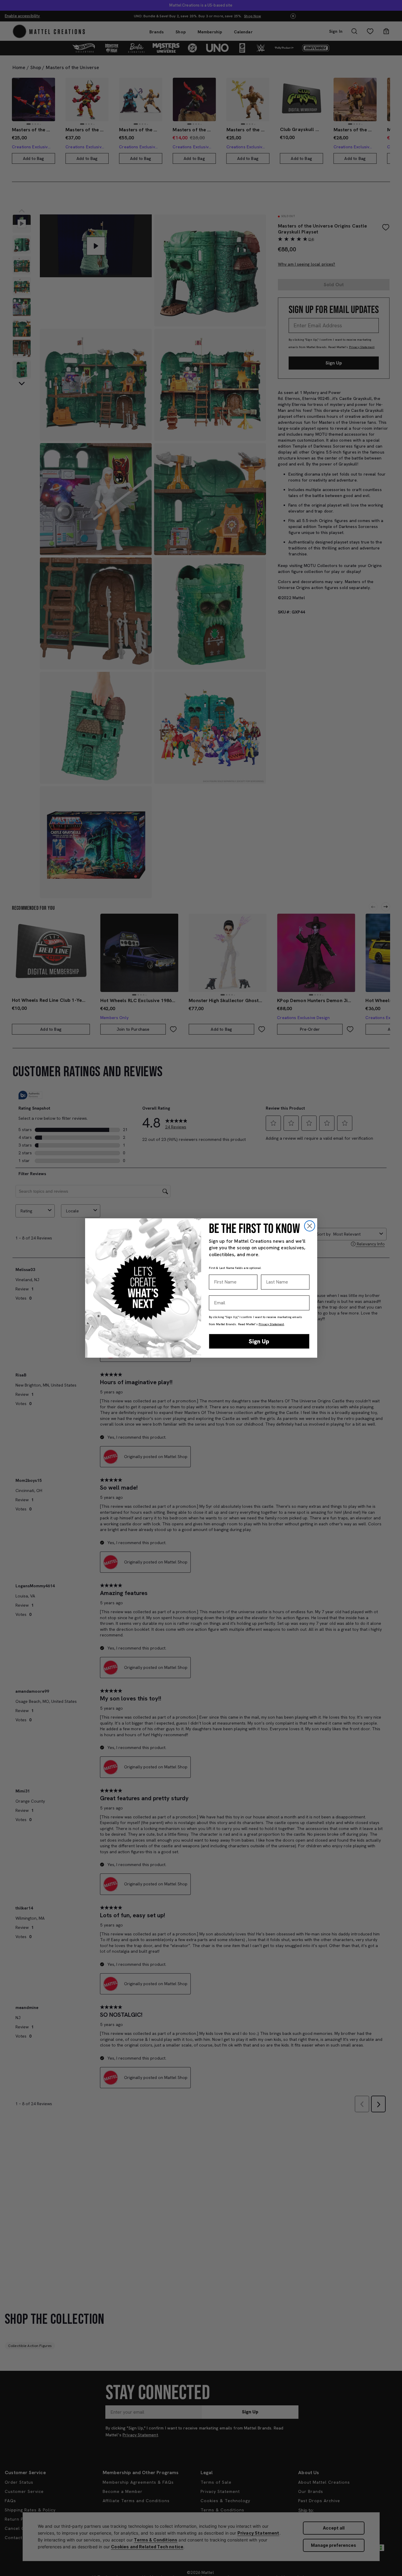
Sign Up (259, 1341)
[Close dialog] (310, 1226)
